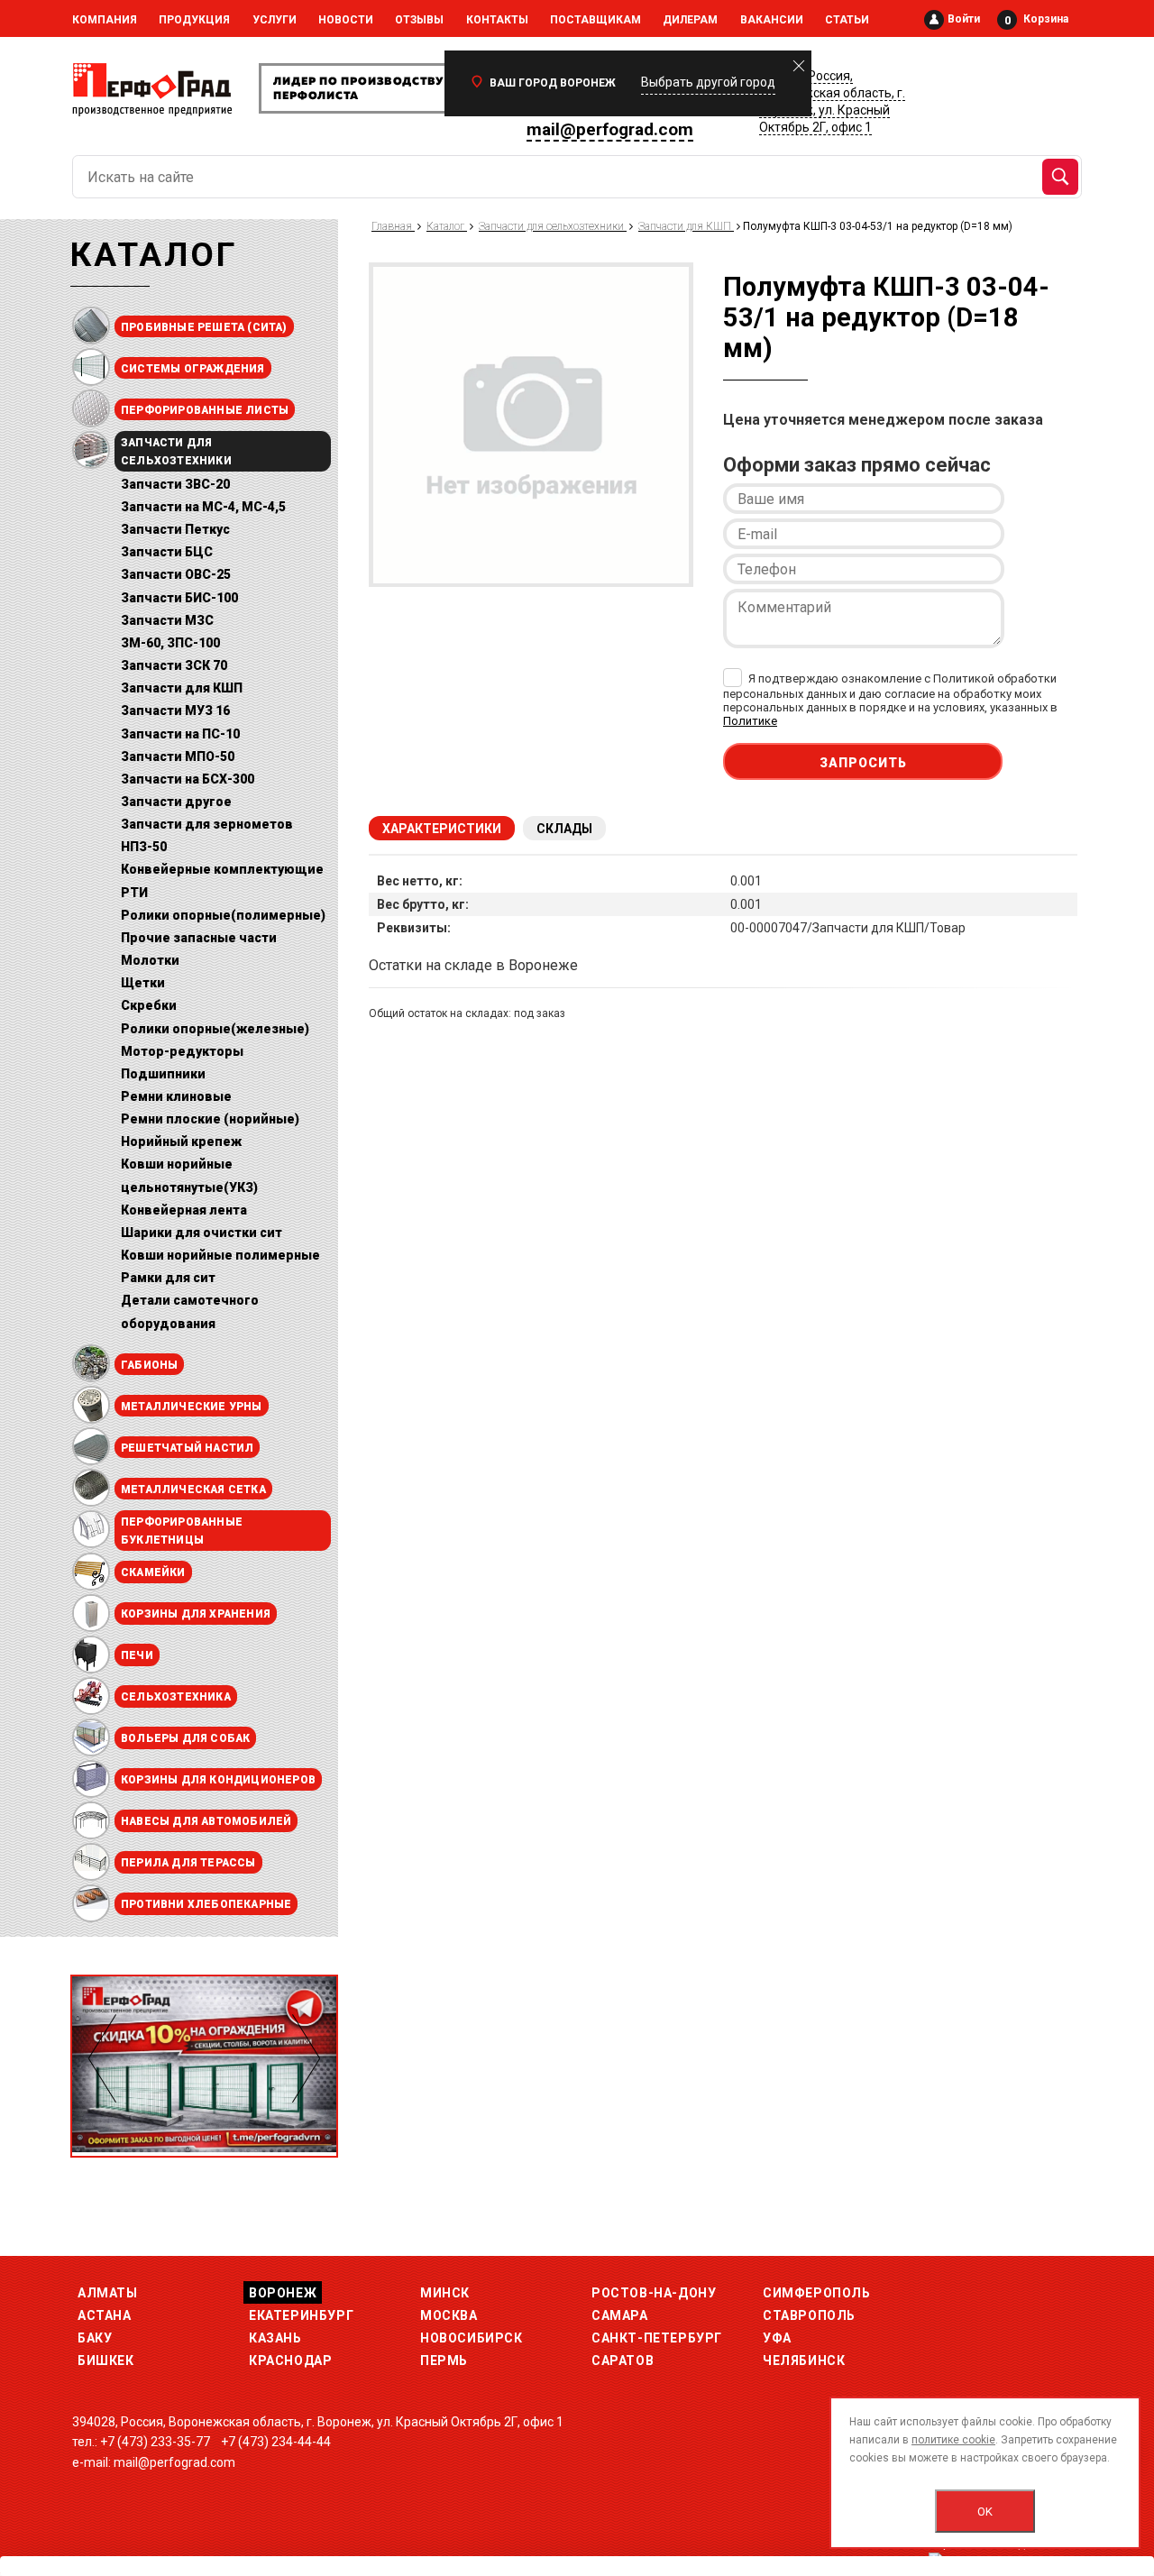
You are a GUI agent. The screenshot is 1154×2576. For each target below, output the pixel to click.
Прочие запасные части (199, 938)
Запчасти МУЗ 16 (175, 710)
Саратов (623, 2361)
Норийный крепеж (181, 1141)
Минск (445, 2293)
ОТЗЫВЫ (419, 20)
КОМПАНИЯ (105, 20)
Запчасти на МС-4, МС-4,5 (203, 507)
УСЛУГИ (275, 20)
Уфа (777, 2338)
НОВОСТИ (346, 20)
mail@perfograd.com (610, 129)
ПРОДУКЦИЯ (194, 20)
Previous (102, 2058)
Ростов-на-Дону (654, 2293)
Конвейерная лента (184, 1210)
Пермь (444, 2361)
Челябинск (804, 2361)
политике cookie (953, 2440)
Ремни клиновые (176, 1096)
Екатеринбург (301, 2315)
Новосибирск (472, 2338)
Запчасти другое (176, 802)
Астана (105, 2315)
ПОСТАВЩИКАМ (595, 20)
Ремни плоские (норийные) (210, 1119)
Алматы (108, 2293)
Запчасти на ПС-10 (180, 734)
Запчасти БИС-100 (179, 598)
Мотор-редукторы (182, 1051)
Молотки (150, 960)
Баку (95, 2338)
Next (306, 2058)
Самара (620, 2315)
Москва (449, 2315)
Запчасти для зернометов (207, 824)
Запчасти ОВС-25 (176, 574)
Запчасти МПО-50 (178, 756)
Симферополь (817, 2293)
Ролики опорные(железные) (215, 1029)
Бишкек (106, 2361)
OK (985, 2512)
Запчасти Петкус (175, 529)
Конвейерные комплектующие (222, 869)
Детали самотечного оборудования (190, 1311)
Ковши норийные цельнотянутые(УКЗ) (189, 1175)
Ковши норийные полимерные (220, 1255)
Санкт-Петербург (657, 2338)
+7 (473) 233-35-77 (155, 2442)
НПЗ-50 (144, 847)
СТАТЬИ (847, 20)
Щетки (143, 983)
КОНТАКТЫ (497, 20)
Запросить (863, 763)
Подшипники (163, 1074)
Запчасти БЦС (167, 552)
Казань (275, 2338)
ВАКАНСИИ (772, 20)
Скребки (149, 1005)
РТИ (134, 893)
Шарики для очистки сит (201, 1233)
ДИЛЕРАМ (690, 20)
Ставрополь (809, 2315)
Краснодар (290, 2361)
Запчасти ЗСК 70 (174, 665)
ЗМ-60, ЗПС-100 (170, 643)
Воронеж (283, 2293)
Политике (750, 721)
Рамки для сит (168, 1278)
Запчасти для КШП (182, 688)
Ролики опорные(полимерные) (223, 915)
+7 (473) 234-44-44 (276, 2442)
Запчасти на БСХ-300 (188, 779)
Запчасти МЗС (167, 620)
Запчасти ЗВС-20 (175, 484)
